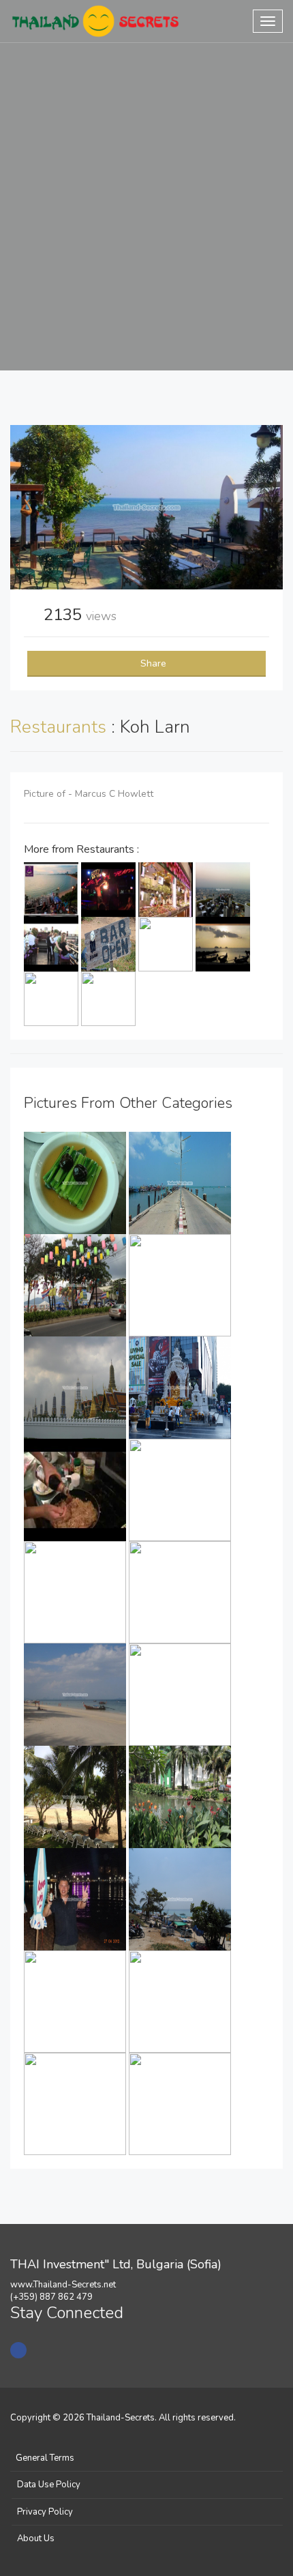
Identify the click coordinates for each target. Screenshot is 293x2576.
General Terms (45, 2458)
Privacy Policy (45, 2512)
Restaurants (61, 727)
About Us (36, 2538)
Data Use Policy (49, 2485)
